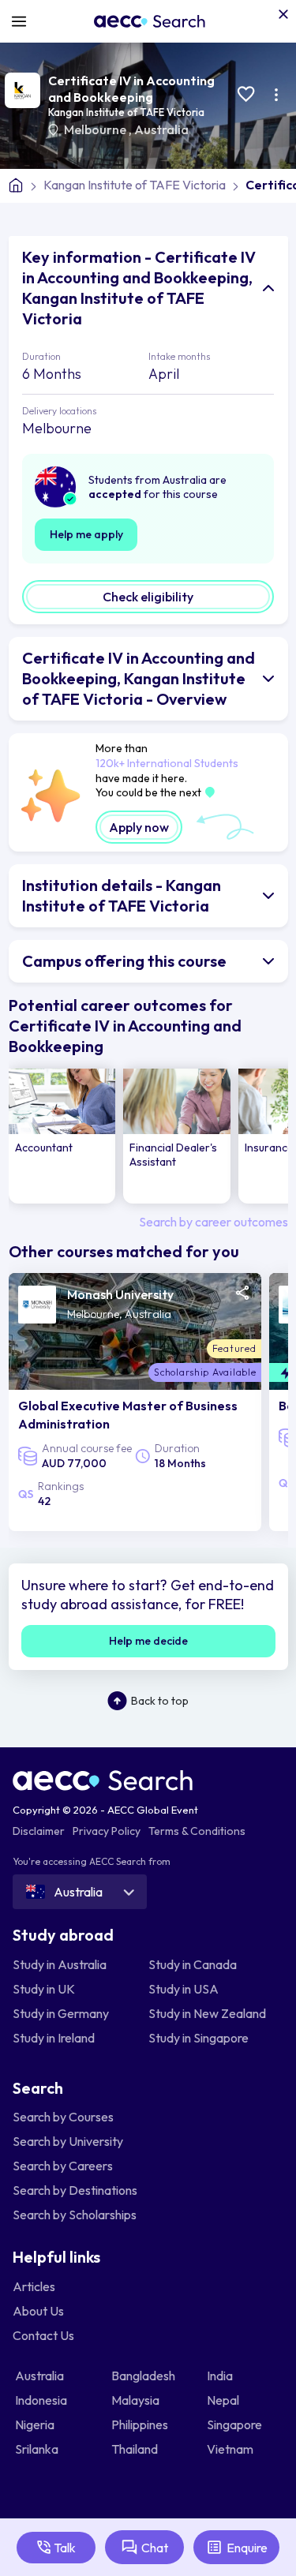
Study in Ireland (54, 2038)
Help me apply (86, 534)
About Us (38, 2311)
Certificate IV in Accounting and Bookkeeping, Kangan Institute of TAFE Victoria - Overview (139, 678)
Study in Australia (60, 1964)
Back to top (160, 1701)
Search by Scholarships (75, 2215)
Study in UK (44, 1989)
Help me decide (148, 1641)
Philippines (141, 2424)
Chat (155, 2548)
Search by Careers (63, 2166)
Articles (34, 2286)
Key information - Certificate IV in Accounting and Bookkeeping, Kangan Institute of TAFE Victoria (139, 288)
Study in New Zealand (207, 2013)
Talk (65, 2548)
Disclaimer (39, 1831)
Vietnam (231, 2449)
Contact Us (43, 2335)
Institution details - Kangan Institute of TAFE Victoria (122, 895)
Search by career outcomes (214, 1222)
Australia (161, 129)
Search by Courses (63, 2117)
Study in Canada (193, 1964)
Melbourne (96, 129)
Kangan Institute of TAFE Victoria (126, 112)
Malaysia (137, 2400)
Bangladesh (144, 2376)
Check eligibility (148, 597)
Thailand (136, 2449)
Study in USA (184, 1989)
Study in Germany (61, 2013)
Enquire (247, 2548)
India (221, 2376)
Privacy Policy (107, 1831)
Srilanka (38, 2449)
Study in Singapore (199, 2038)
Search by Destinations (75, 2190)
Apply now (139, 827)
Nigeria (36, 2424)
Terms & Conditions (197, 1831)
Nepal (224, 2400)
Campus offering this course (124, 961)
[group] (62, 1136)
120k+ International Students (167, 763)
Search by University (68, 2141)
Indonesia (42, 2400)
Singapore (236, 2424)
